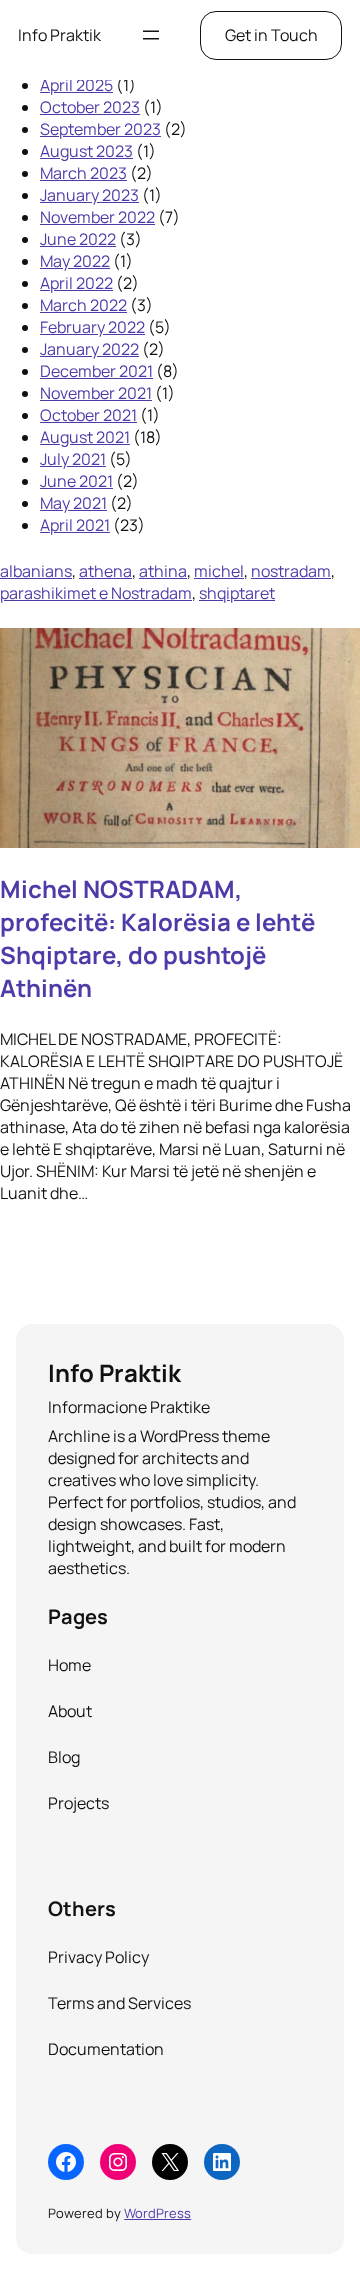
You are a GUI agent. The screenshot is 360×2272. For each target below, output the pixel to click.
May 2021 (73, 503)
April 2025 (76, 85)
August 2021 (85, 437)
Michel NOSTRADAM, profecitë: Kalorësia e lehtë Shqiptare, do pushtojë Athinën (157, 938)
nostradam (291, 571)
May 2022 (75, 261)
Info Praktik (59, 35)
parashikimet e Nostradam (96, 593)
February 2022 (92, 327)
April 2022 (76, 283)
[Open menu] (151, 35)
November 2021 (96, 393)
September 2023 (100, 129)
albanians (36, 571)
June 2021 (76, 481)
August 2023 (86, 151)
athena (105, 571)
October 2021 (88, 415)
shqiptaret (237, 593)
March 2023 (83, 173)
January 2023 (89, 195)
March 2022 (83, 305)
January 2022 (89, 349)
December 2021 (96, 371)
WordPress (157, 2213)
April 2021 (75, 525)
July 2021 (73, 459)
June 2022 (78, 239)
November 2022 (97, 217)
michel (219, 571)
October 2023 (90, 107)
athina (163, 571)
